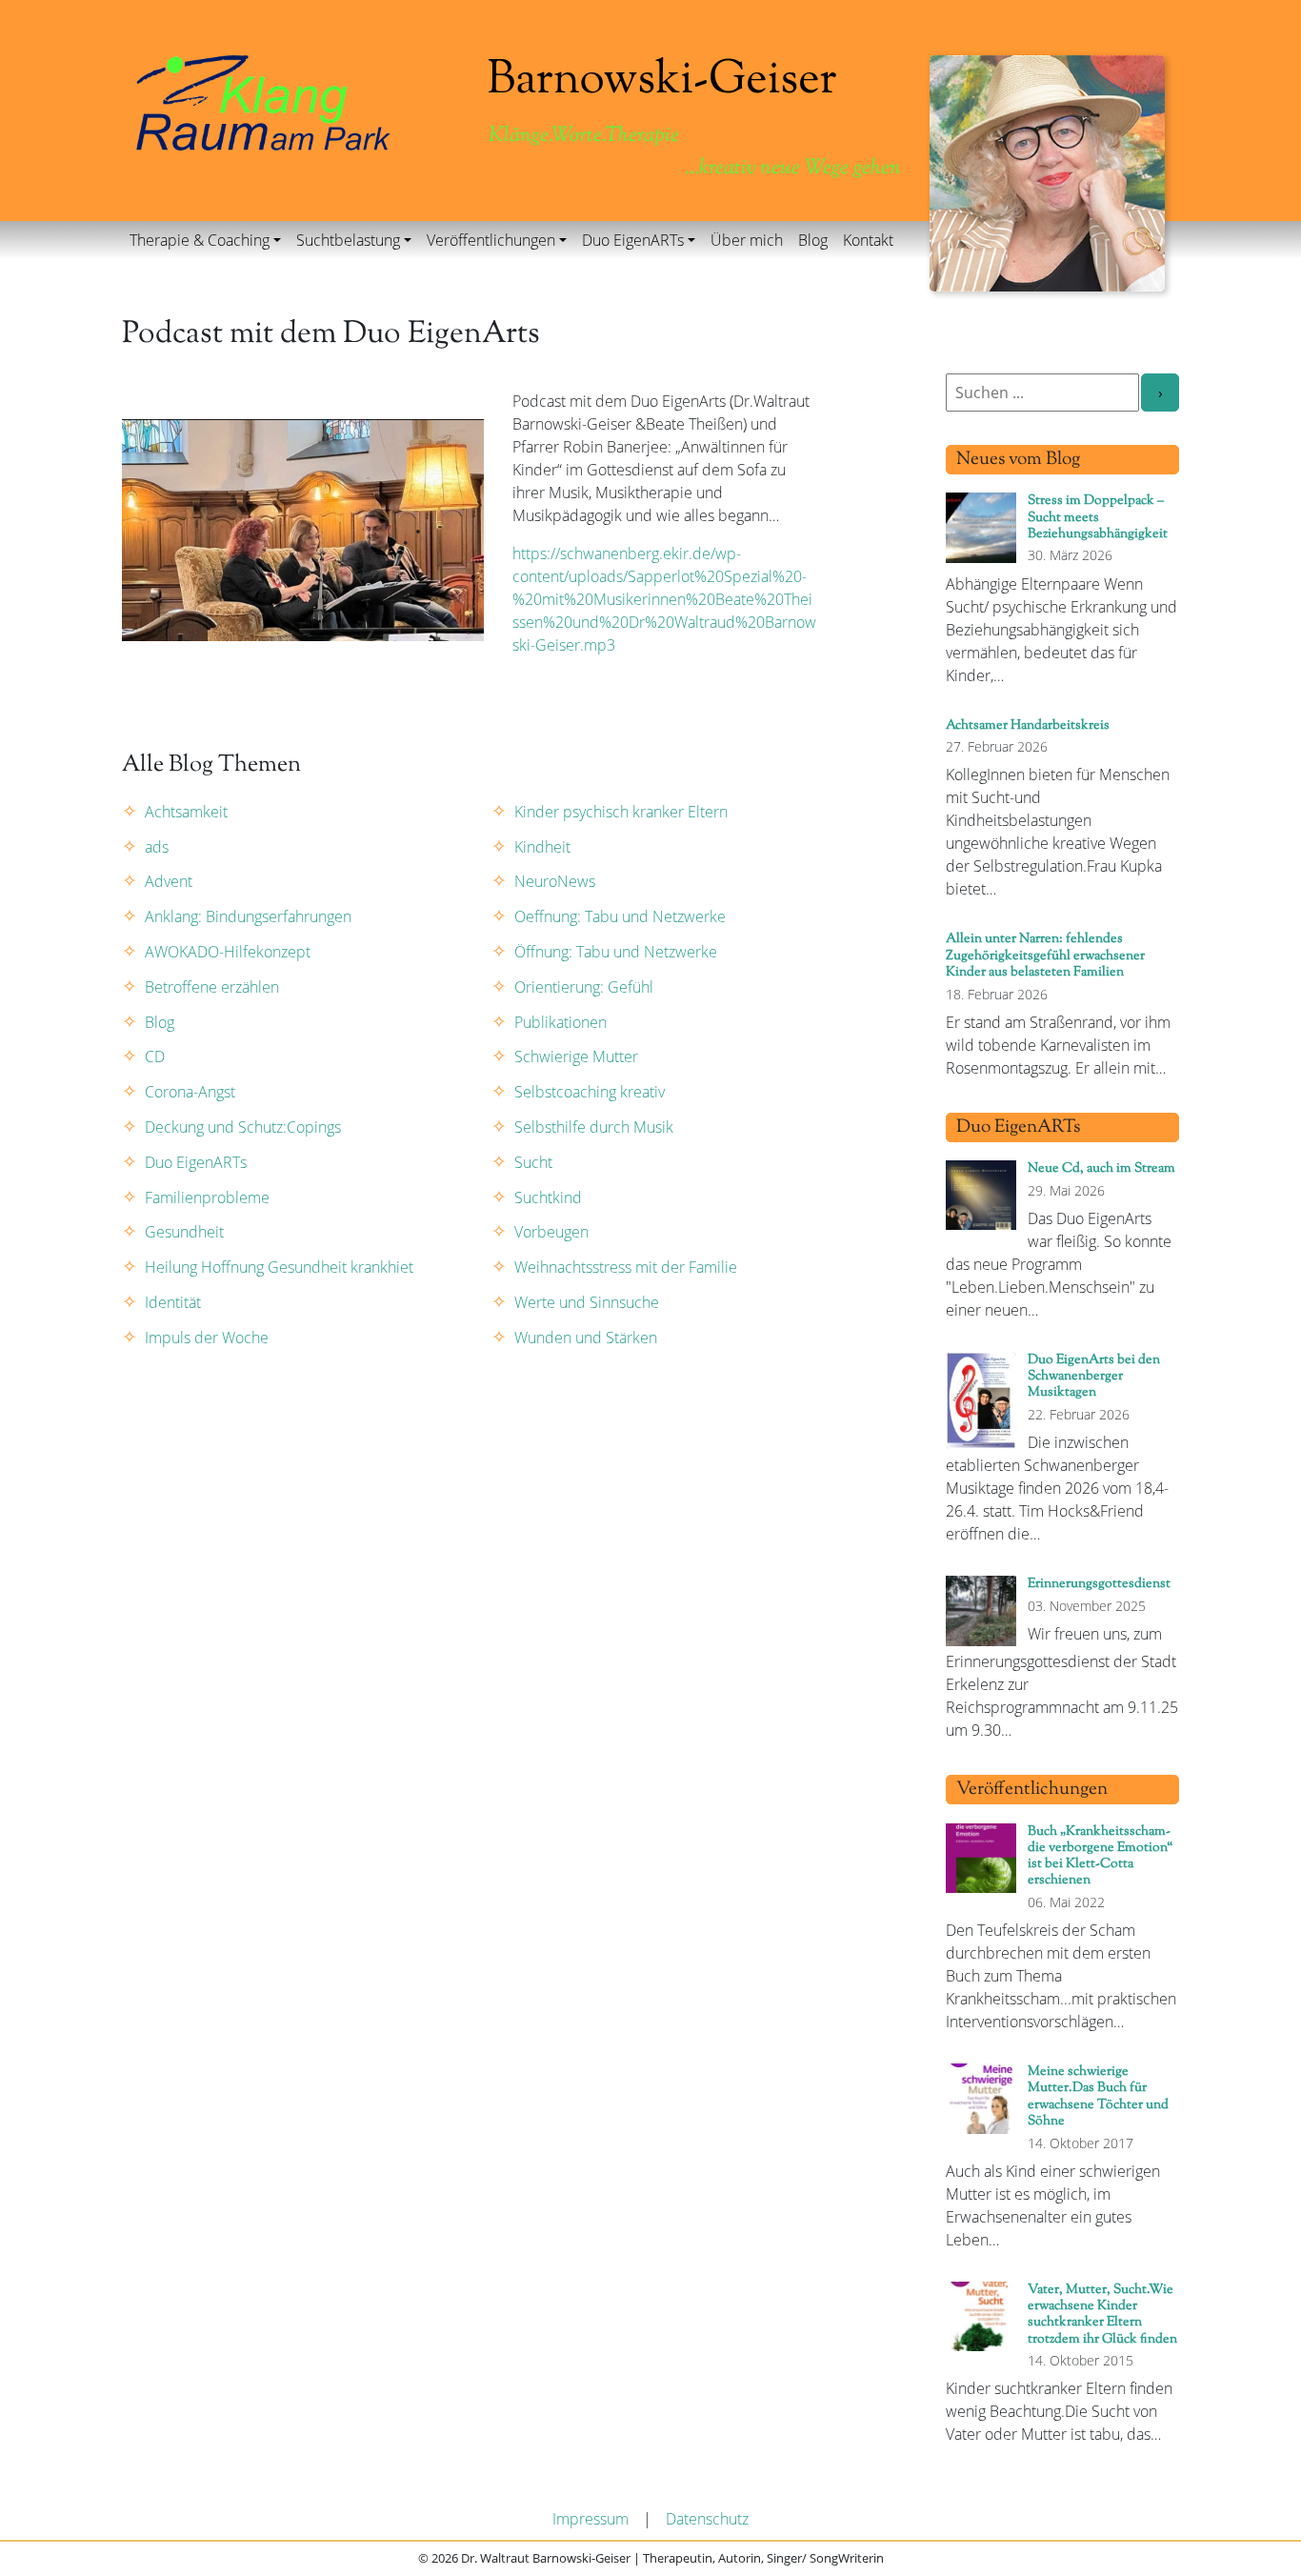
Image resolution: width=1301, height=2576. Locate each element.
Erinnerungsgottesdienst (1099, 1584)
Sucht (533, 1162)
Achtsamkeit (186, 812)
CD (155, 1057)
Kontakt (868, 240)
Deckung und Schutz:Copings (243, 1127)
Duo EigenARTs (633, 240)
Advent (169, 881)
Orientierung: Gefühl (584, 987)
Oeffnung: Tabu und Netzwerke (620, 916)
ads (157, 847)
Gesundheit (184, 1232)
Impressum (590, 2519)
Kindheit (542, 847)
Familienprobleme (207, 1197)
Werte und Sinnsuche (587, 1302)
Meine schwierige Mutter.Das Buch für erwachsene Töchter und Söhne (1098, 2096)
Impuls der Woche (207, 1338)
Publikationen (560, 1022)
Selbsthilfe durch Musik (594, 1127)
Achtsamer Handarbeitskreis (1028, 725)
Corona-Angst (190, 1092)
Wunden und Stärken (586, 1338)
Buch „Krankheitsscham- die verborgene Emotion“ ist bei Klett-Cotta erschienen (1100, 1856)
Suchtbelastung (348, 240)
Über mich (747, 240)
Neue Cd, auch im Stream (1101, 1168)
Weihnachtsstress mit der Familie (626, 1267)
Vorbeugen (551, 1232)
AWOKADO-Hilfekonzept (228, 952)
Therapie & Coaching (200, 240)
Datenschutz (707, 2519)
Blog (813, 240)
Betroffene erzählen (212, 987)
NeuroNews (555, 881)
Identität (173, 1302)
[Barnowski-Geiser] (263, 101)
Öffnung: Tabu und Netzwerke (616, 952)
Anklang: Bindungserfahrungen (248, 916)
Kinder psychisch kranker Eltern (621, 812)
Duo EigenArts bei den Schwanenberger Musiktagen (1094, 1377)
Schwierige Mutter (576, 1057)
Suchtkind (548, 1197)
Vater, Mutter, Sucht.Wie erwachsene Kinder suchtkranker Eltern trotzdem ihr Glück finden (1102, 2314)
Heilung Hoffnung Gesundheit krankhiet (279, 1267)
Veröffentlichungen (491, 240)
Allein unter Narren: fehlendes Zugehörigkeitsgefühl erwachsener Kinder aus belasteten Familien (1045, 956)
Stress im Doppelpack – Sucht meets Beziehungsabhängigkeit (1098, 517)
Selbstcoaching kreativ (590, 1092)
